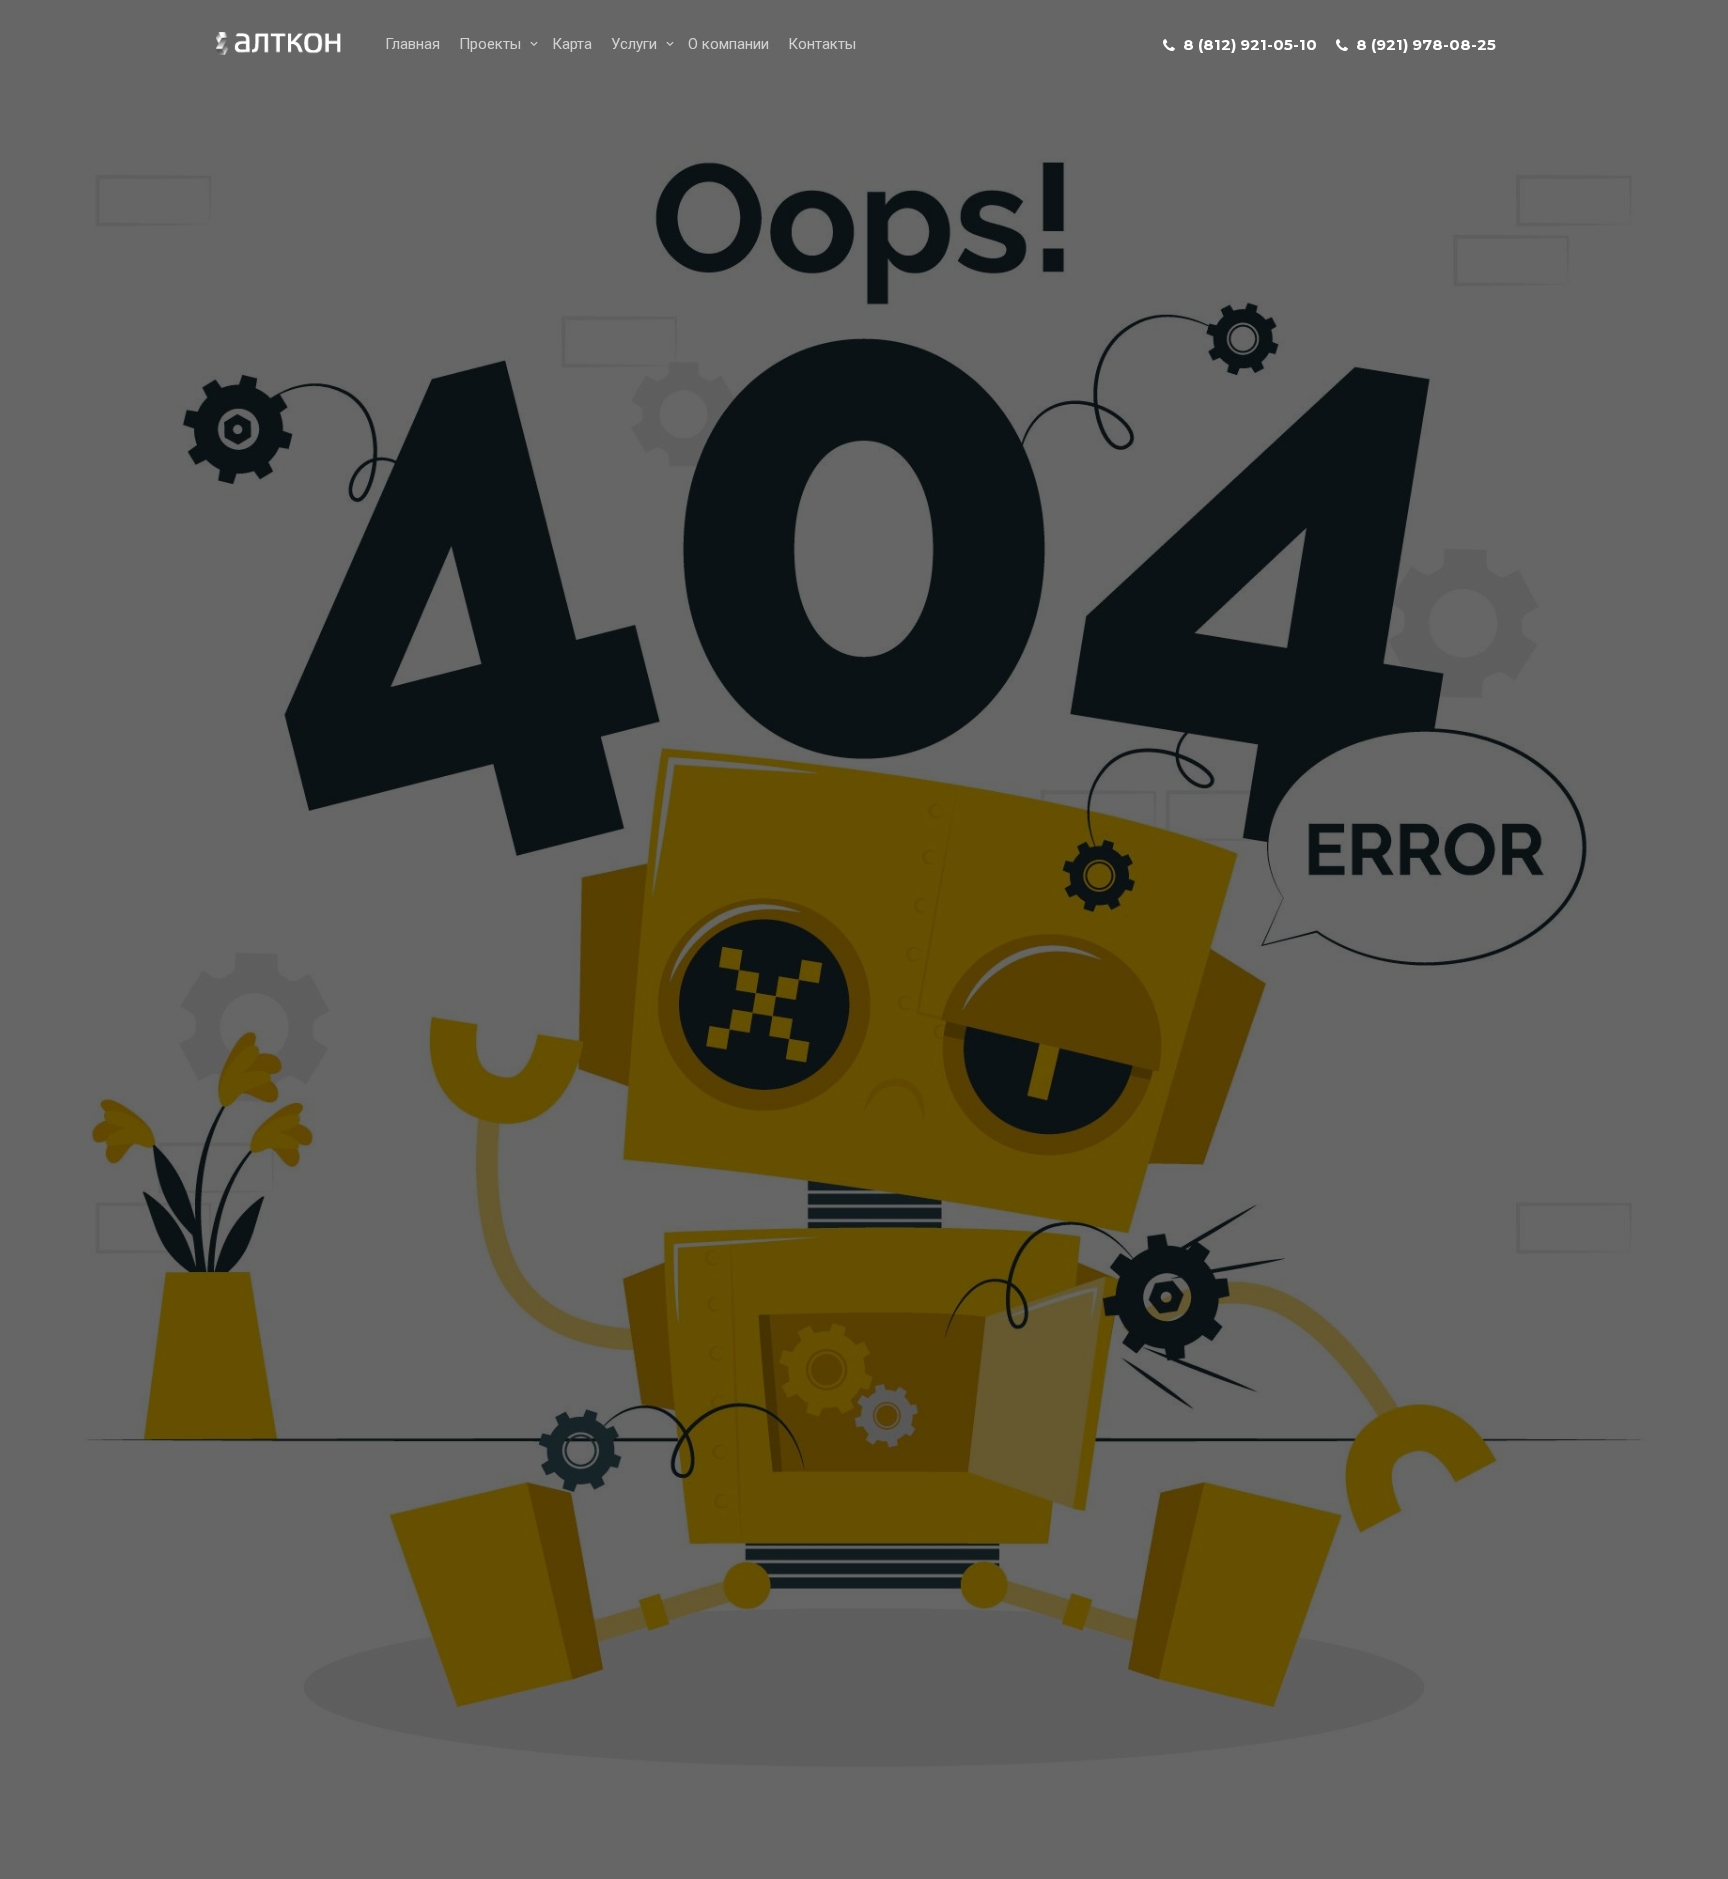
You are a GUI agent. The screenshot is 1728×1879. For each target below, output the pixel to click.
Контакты (822, 44)
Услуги (634, 44)
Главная (412, 44)
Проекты (490, 44)
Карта (572, 44)
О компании (728, 44)
